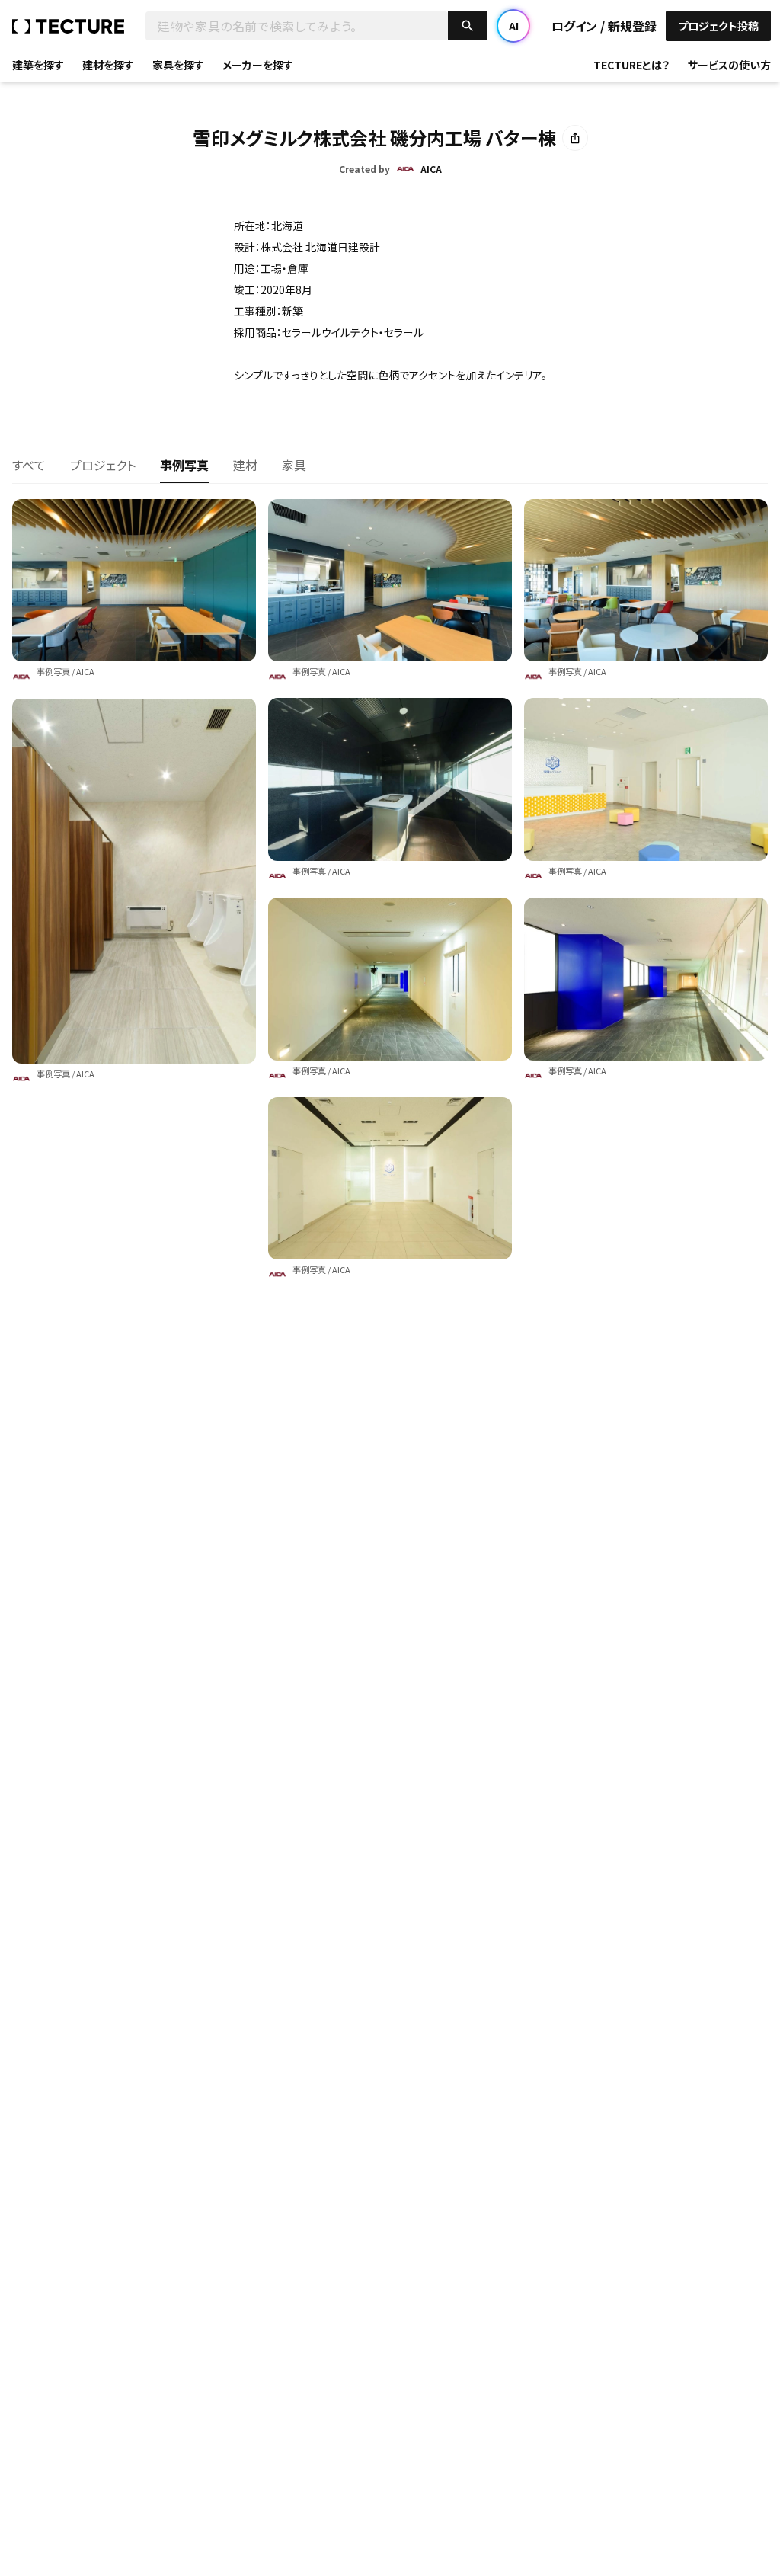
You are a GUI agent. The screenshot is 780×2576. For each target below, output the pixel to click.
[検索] (468, 26)
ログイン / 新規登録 (604, 26)
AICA (85, 671)
